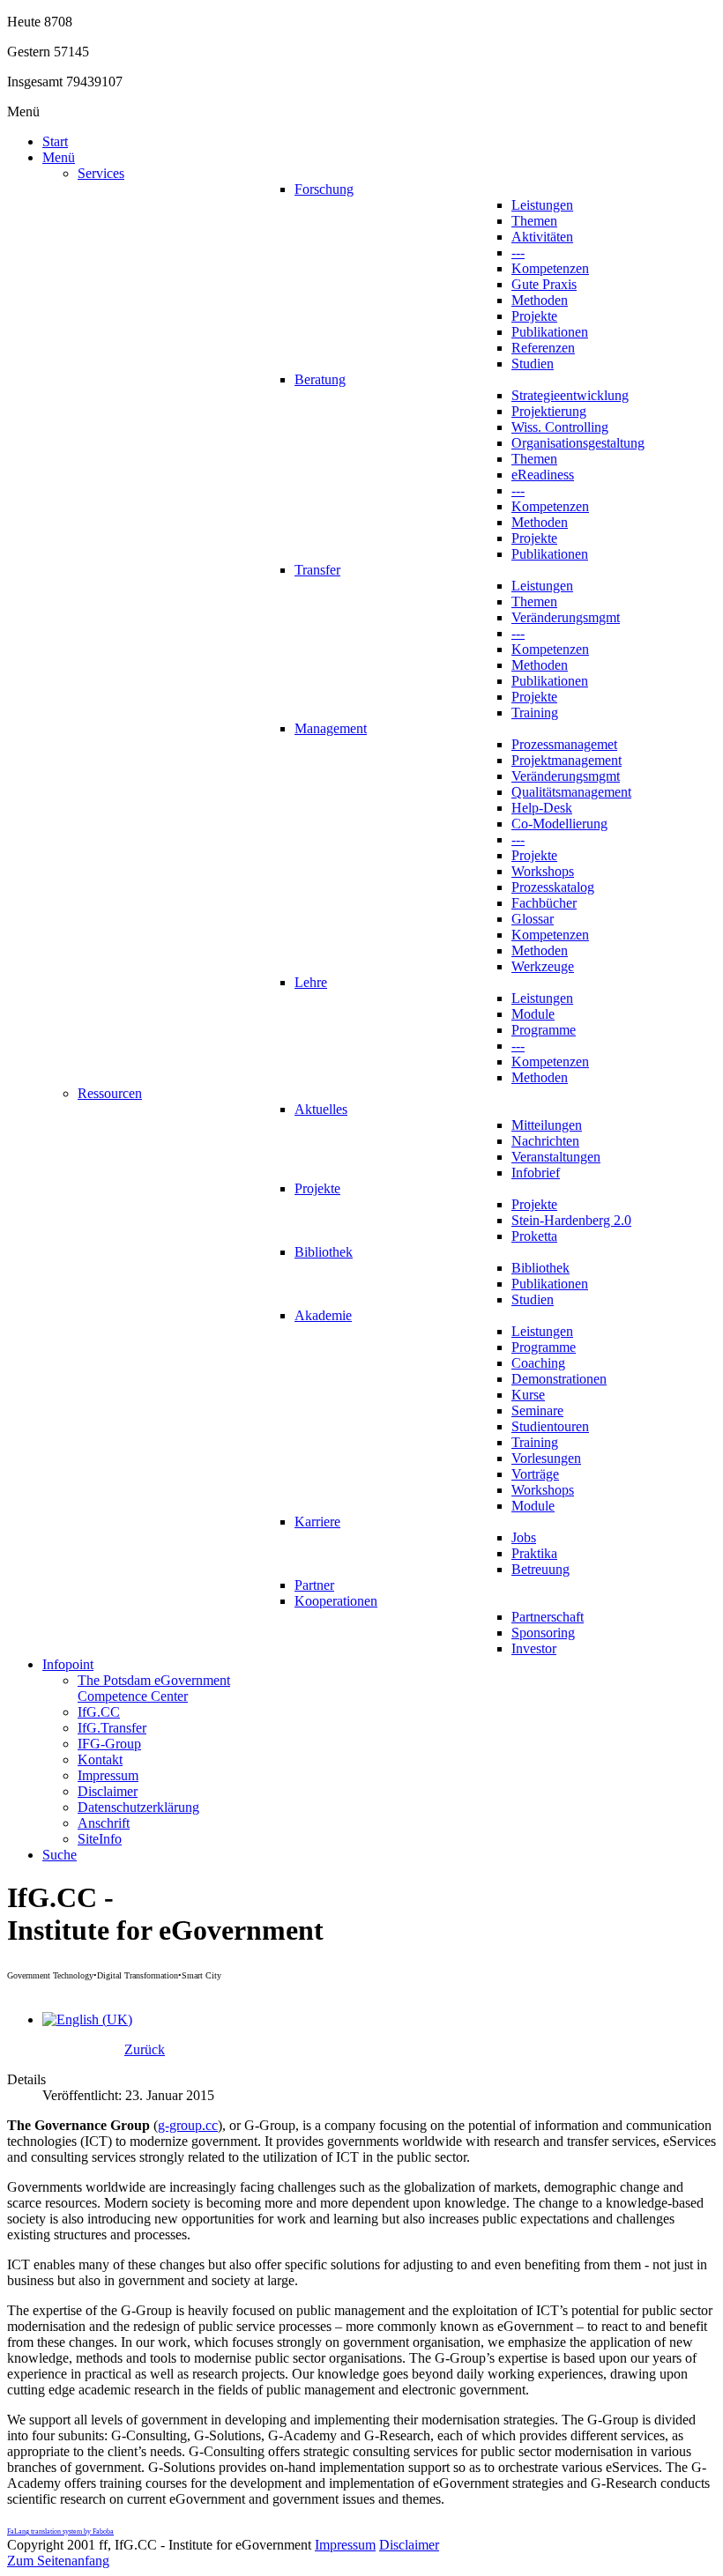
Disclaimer (409, 2545)
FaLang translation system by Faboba (60, 2531)
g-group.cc (188, 2125)
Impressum (345, 2545)
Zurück (145, 2049)
